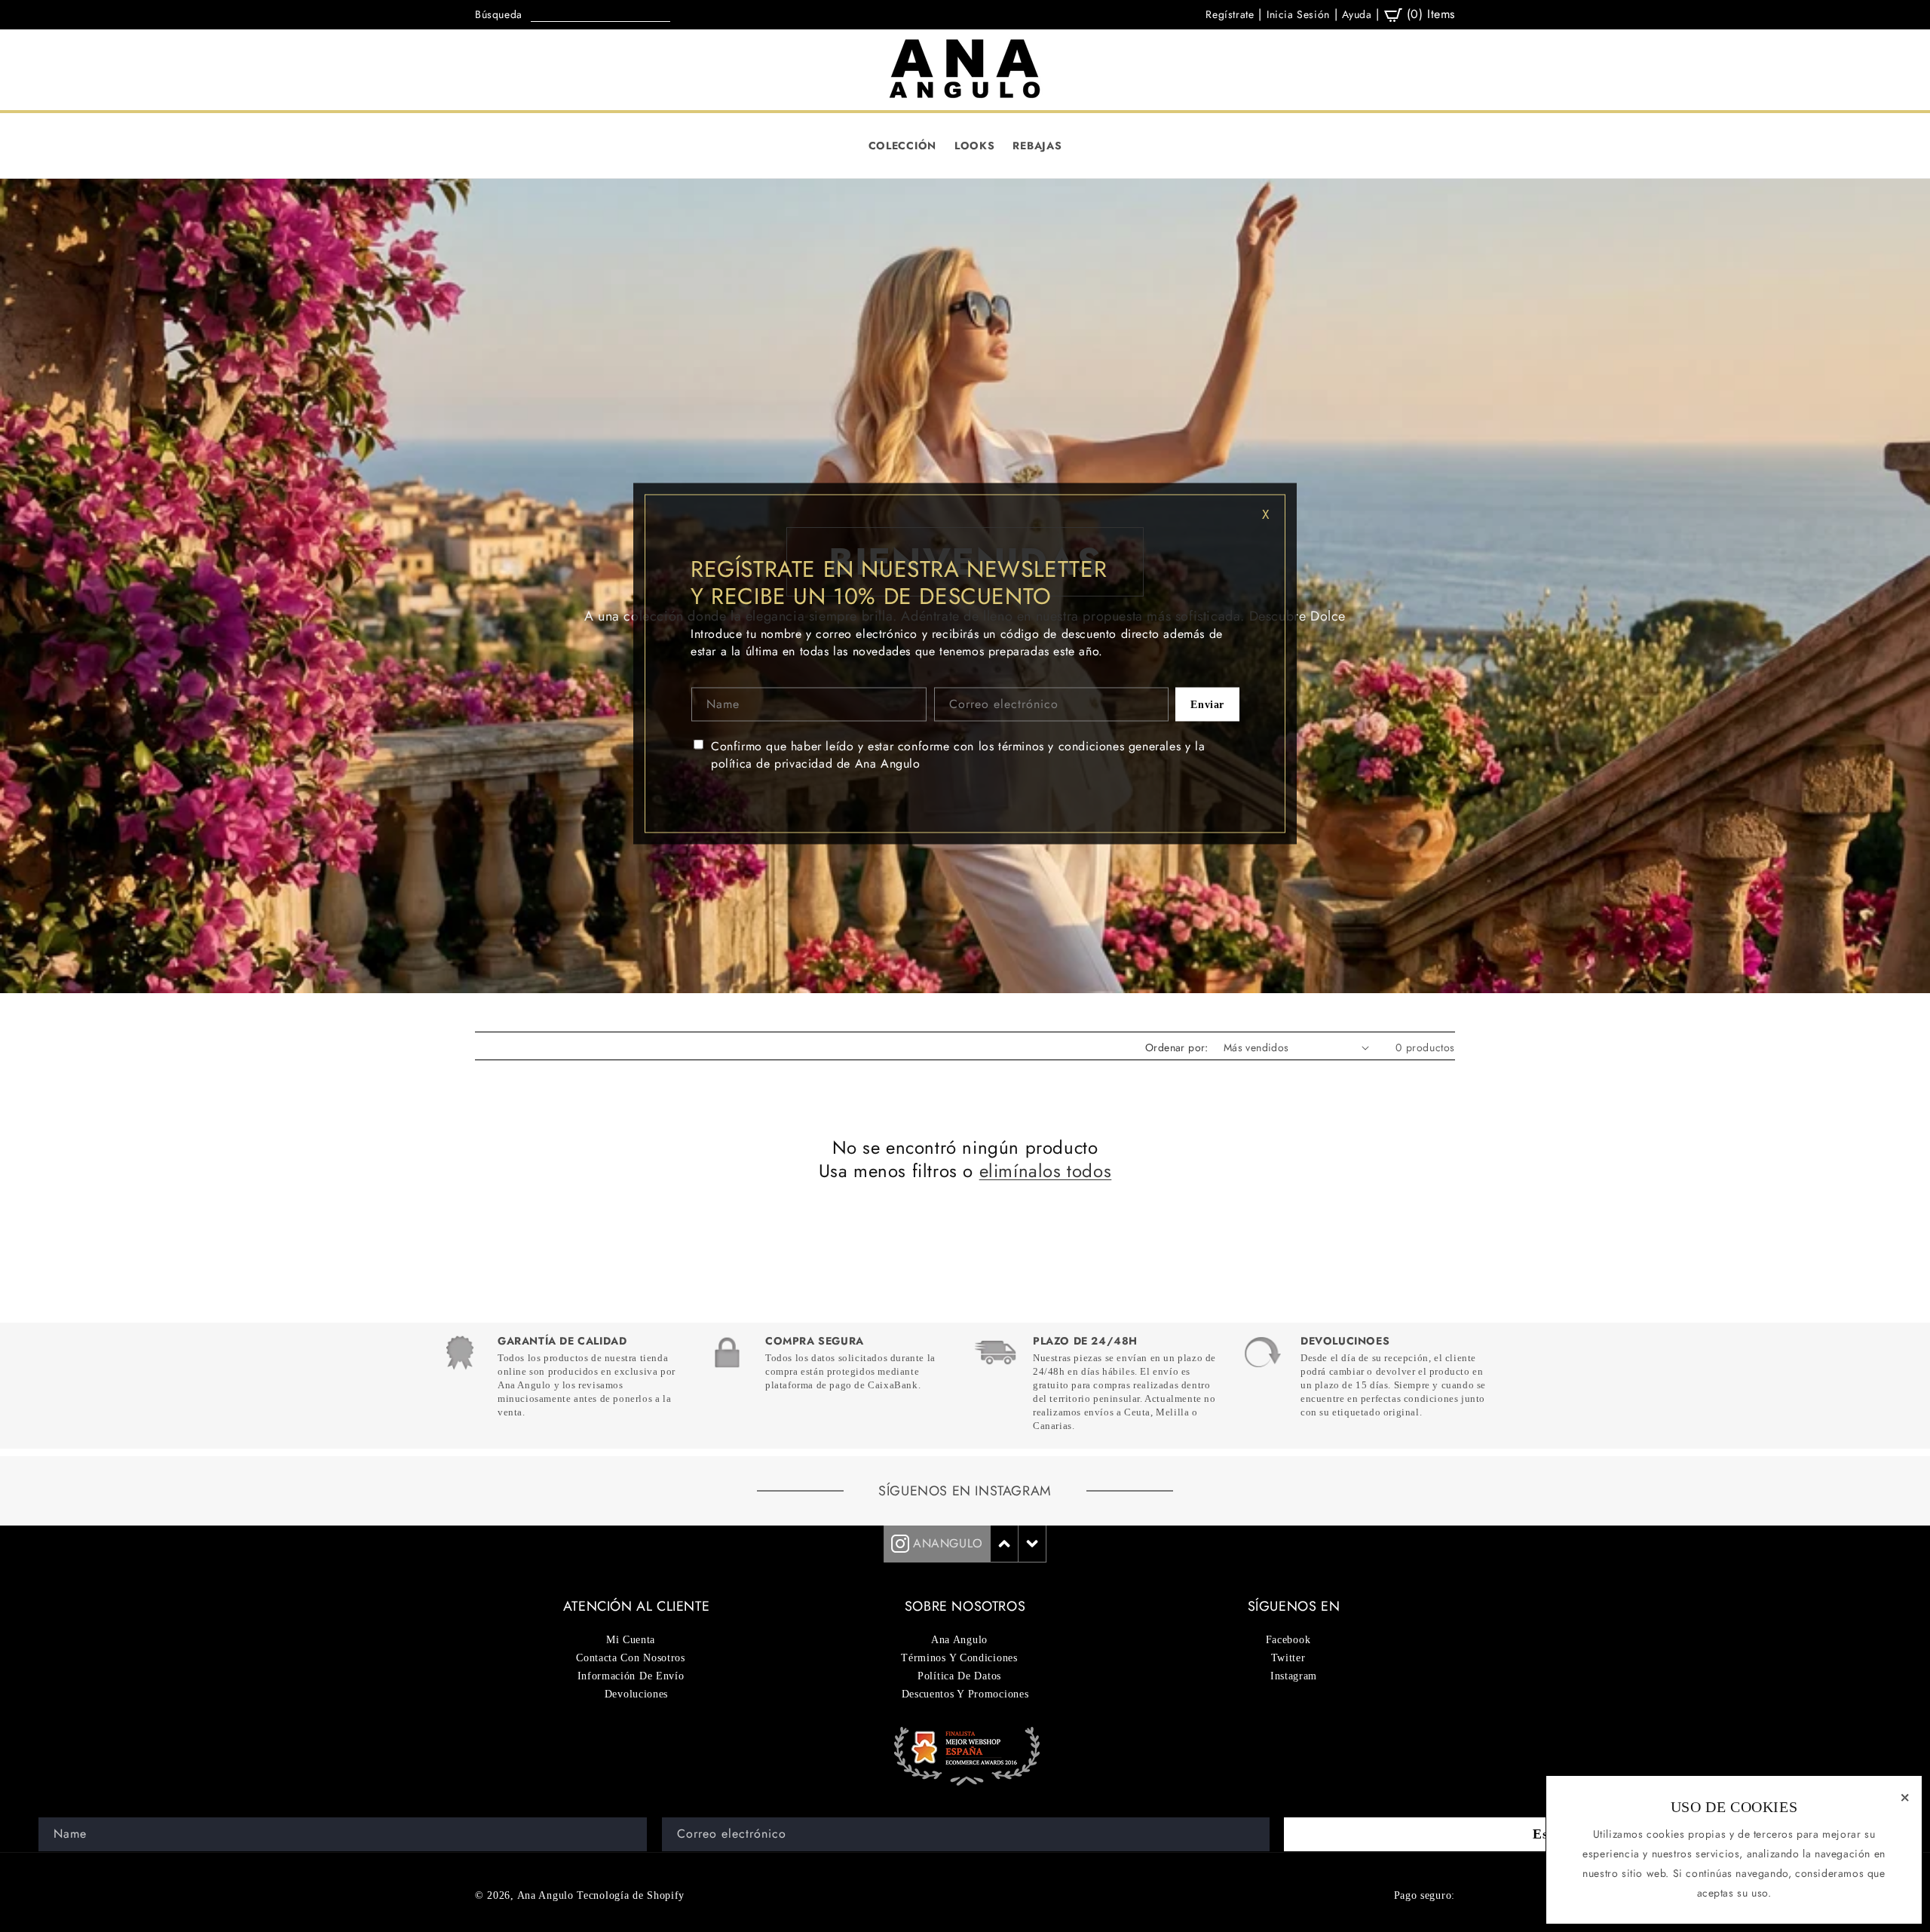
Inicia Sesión (1298, 14)
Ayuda (1357, 14)
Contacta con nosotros (631, 1658)
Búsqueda (499, 14)
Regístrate (1230, 14)
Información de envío (631, 1676)
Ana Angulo (545, 1895)
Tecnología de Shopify (631, 1895)
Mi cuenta (631, 1640)
